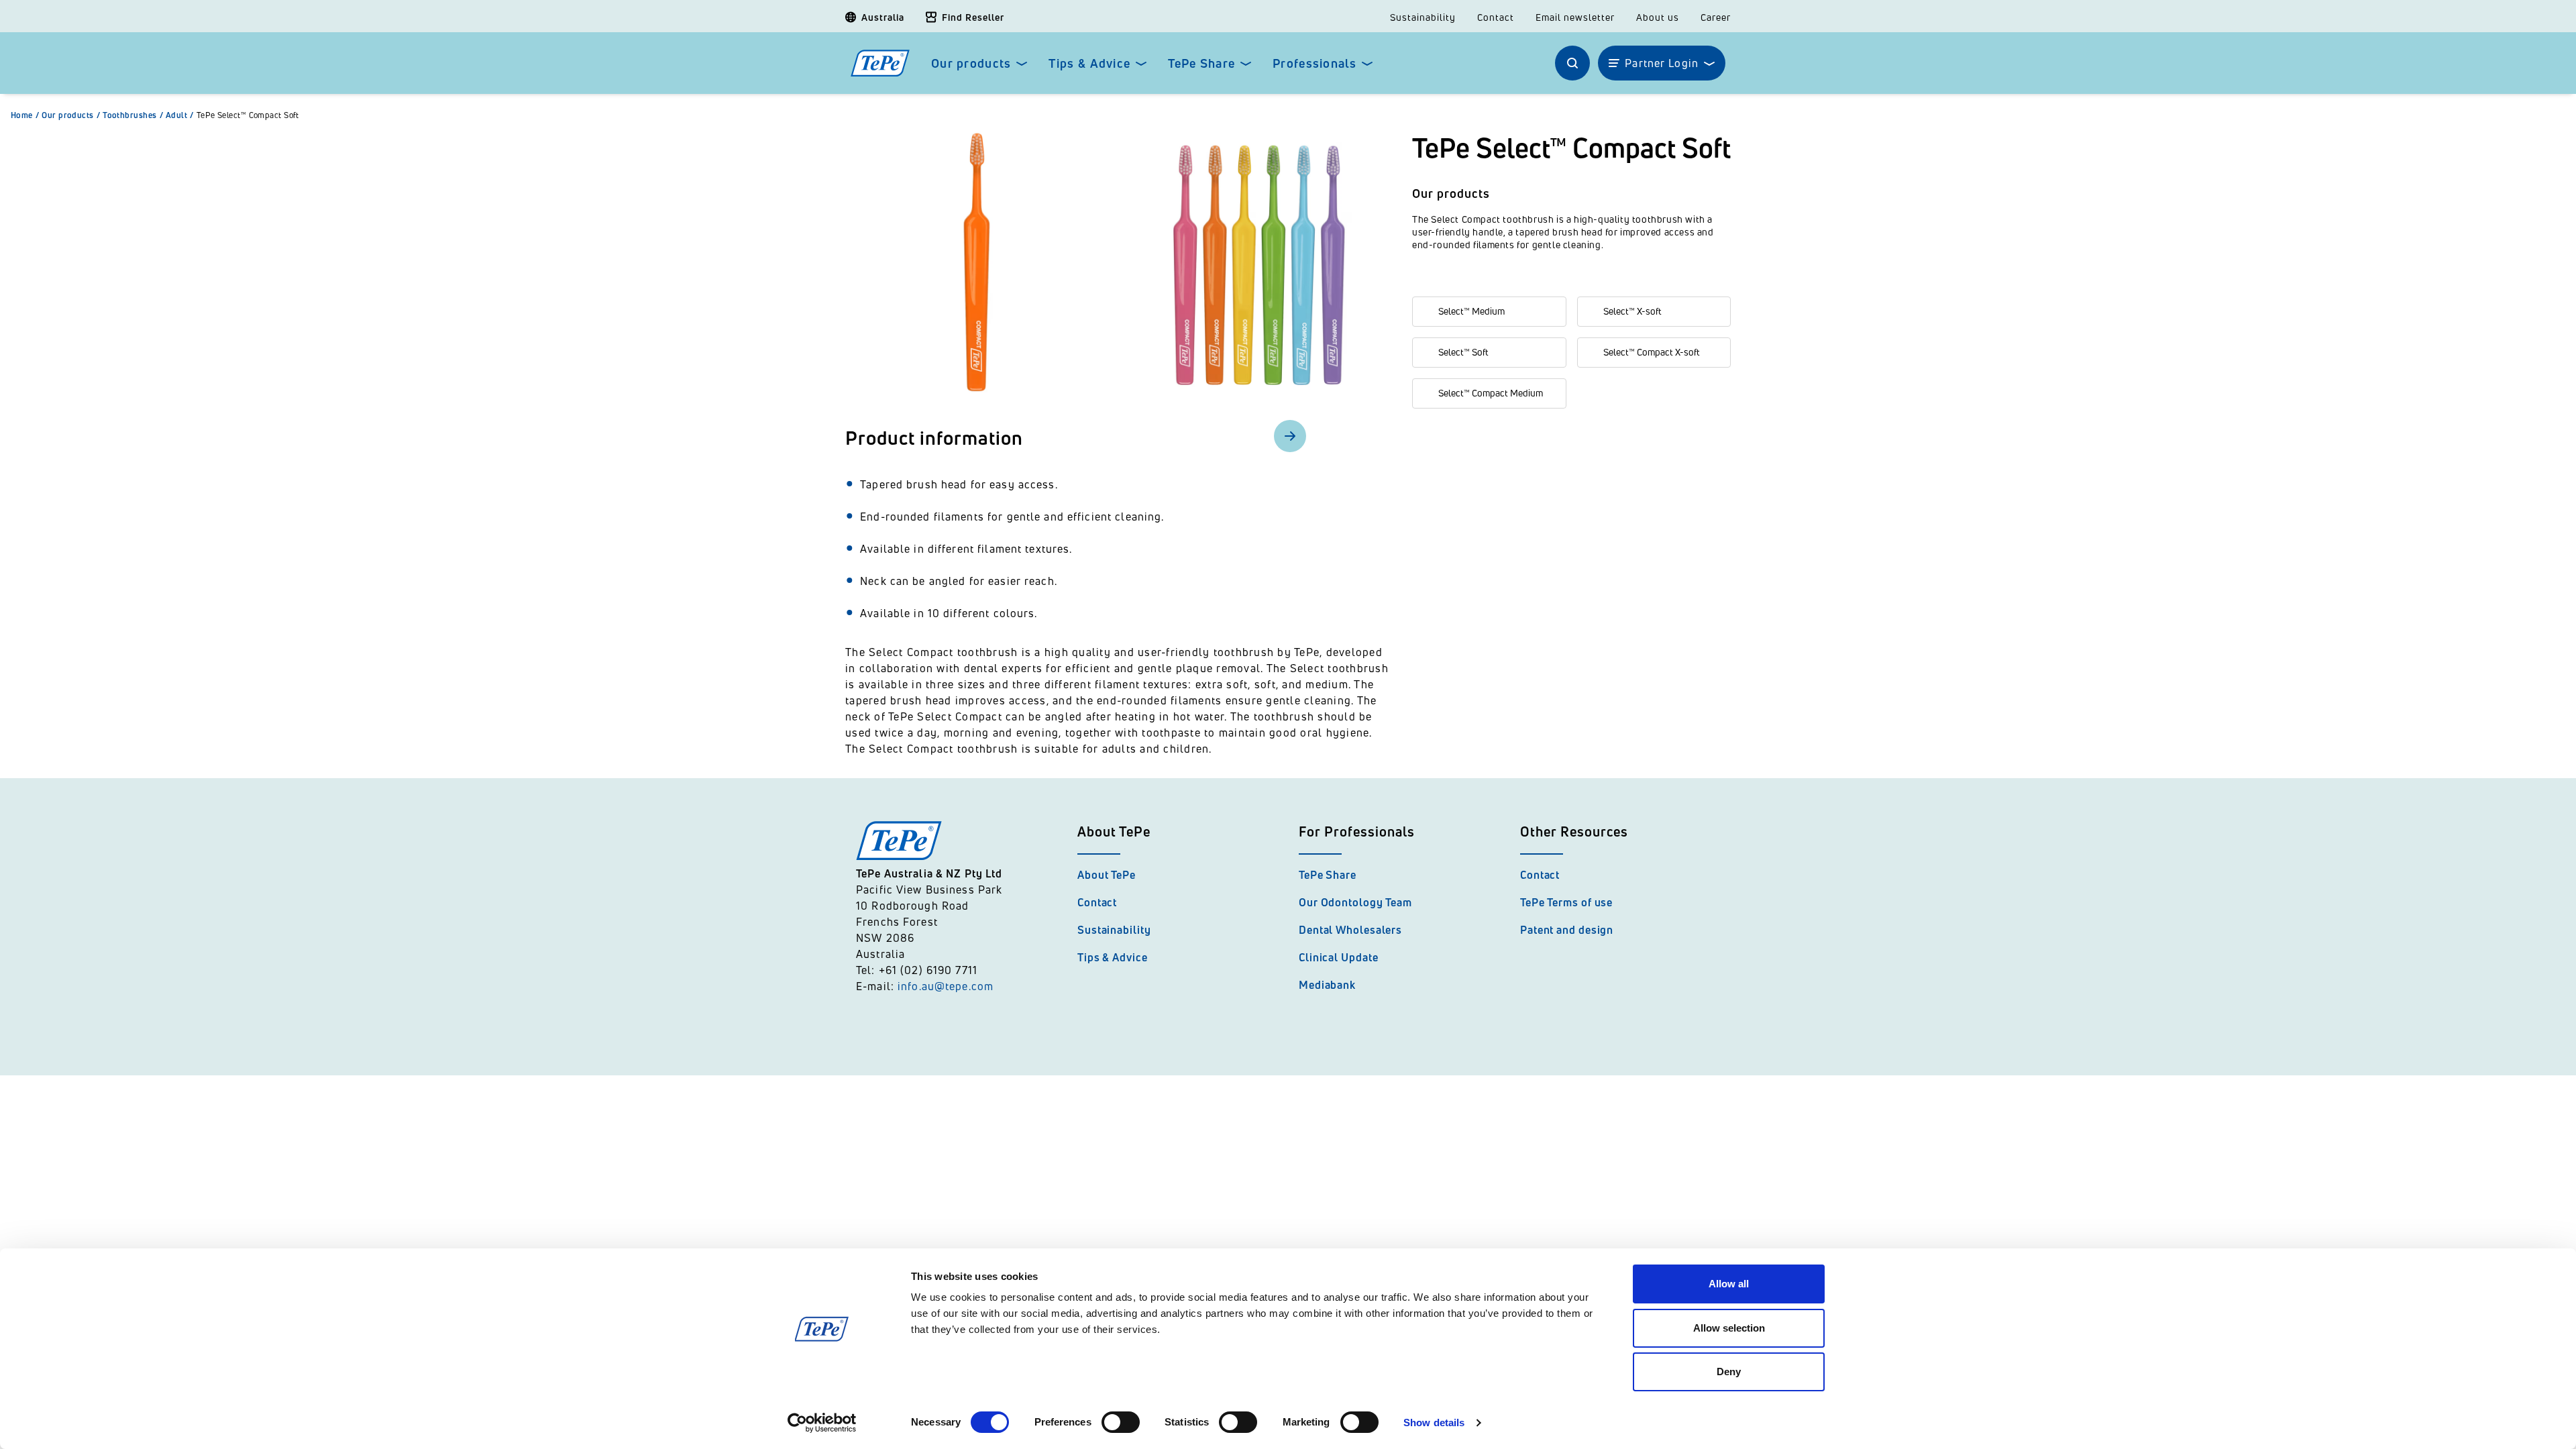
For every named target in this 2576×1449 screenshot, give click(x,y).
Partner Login (1662, 63)
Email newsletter (1575, 17)
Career (1716, 17)
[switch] (1121, 1422)
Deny (1729, 1372)
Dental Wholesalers (1350, 930)
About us (1658, 17)
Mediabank (1327, 985)
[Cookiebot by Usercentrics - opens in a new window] (822, 1423)
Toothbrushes (133, 115)
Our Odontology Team (1355, 902)
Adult (180, 115)
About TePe (1107, 875)
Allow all (1729, 1284)
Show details (1434, 1423)
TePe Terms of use (1566, 902)
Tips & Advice (1089, 63)
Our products (971, 63)
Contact (1496, 17)
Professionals (1314, 63)
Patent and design (1567, 930)
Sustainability (1423, 17)
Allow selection (1729, 1328)
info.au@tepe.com (946, 986)
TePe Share (1201, 63)
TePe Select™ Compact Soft (248, 115)
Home (25, 115)
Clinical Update (1339, 957)
